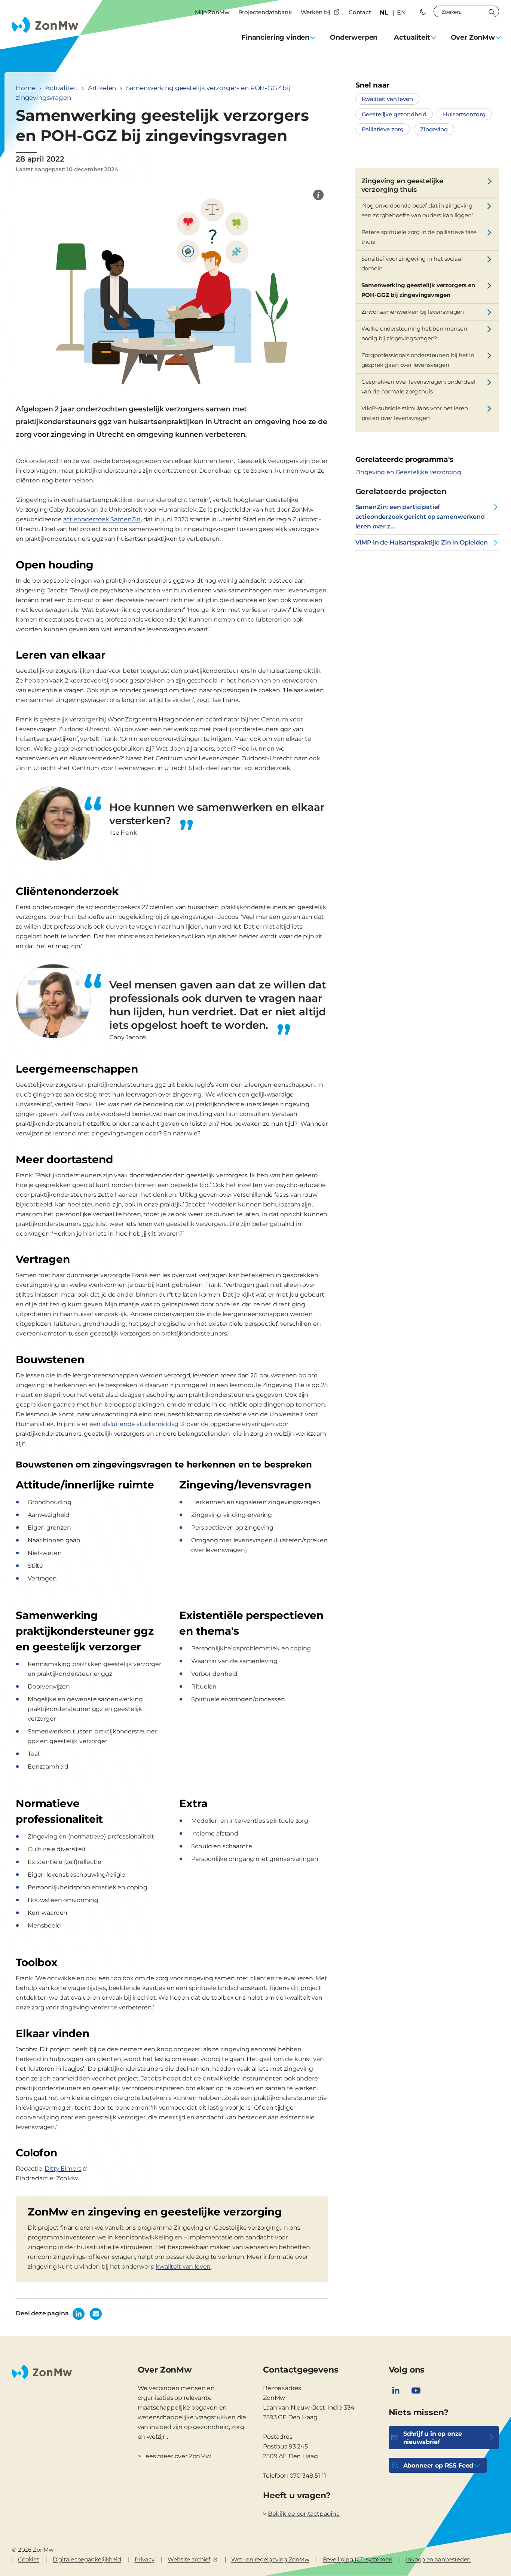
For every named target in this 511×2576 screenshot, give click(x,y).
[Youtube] (416, 2391)
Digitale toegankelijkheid (87, 2559)
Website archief (189, 2559)
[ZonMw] (318, 195)
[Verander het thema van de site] (423, 12)
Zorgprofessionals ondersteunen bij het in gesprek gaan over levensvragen (418, 360)
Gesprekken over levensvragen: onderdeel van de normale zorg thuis (418, 387)
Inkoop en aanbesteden (438, 2559)
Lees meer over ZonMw (177, 2456)
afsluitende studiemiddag (140, 1424)
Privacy (145, 2559)
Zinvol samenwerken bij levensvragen (413, 312)
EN (401, 13)
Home (25, 88)
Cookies (29, 2559)
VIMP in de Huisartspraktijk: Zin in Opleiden (422, 542)
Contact (360, 12)
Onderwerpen (354, 37)
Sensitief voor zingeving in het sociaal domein (412, 263)
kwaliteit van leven (183, 2267)
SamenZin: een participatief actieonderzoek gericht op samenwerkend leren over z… (420, 517)
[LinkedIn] (396, 2391)
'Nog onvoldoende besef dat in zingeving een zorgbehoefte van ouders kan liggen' (417, 210)
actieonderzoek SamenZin (102, 519)
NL (384, 13)
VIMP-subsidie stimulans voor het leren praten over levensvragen (415, 413)
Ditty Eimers (63, 2169)
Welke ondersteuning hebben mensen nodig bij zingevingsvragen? (414, 333)
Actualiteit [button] (412, 37)
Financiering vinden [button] (275, 37)
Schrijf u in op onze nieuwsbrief (433, 2438)
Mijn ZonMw (212, 12)
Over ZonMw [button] (473, 37)
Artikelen (102, 88)
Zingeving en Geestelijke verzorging (408, 472)
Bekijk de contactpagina (304, 2514)
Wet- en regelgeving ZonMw (270, 2559)
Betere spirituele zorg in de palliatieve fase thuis (419, 237)
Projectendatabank (265, 12)
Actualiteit (62, 88)
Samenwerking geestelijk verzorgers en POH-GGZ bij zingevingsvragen (418, 290)
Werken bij (316, 12)
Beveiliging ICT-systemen (358, 2559)
